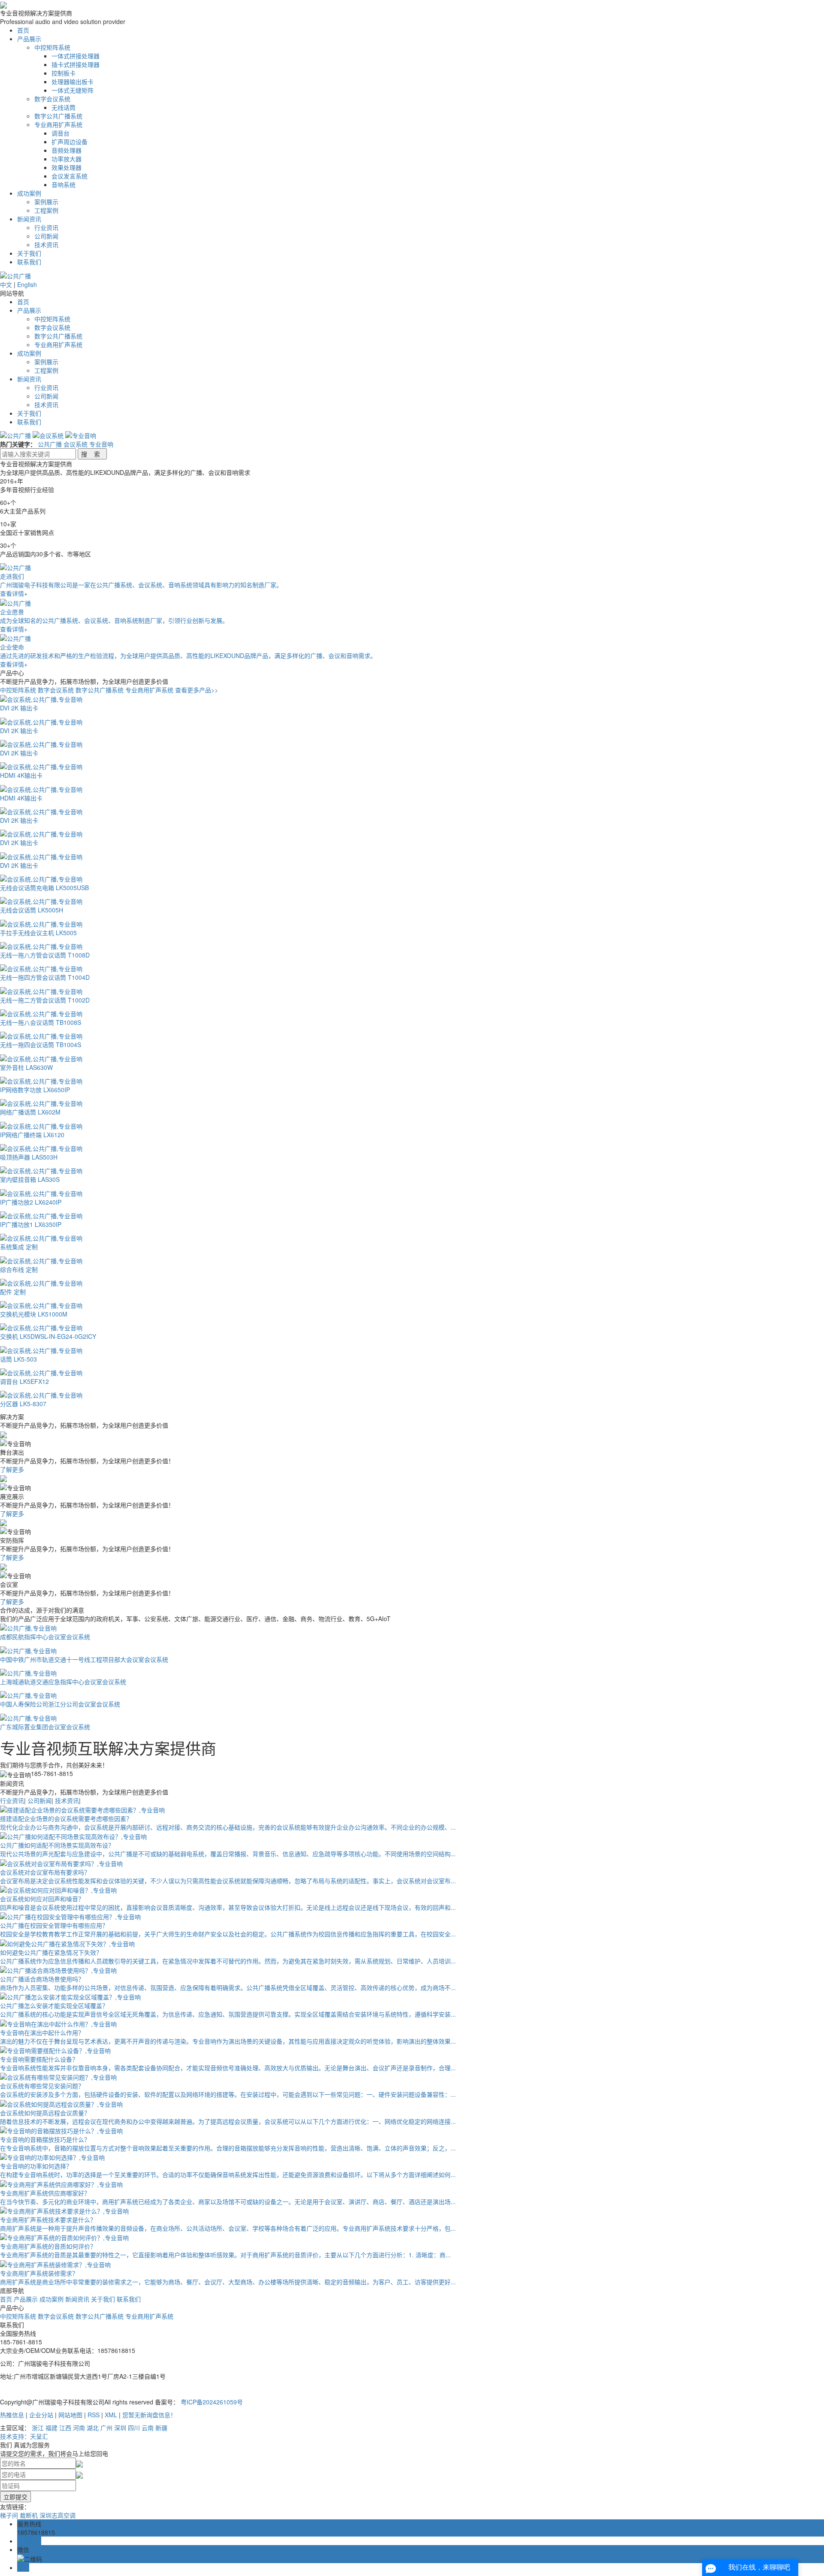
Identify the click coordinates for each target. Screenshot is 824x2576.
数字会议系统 (52, 99)
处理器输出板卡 (73, 82)
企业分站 (41, 2415)
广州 (106, 2428)
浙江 (38, 2428)
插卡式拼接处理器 (76, 64)
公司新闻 (46, 236)
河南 (79, 2428)
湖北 (93, 2428)
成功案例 (29, 193)
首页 (23, 30)
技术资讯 (46, 245)
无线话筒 (64, 107)
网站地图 (70, 2415)
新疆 (161, 2428)
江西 (65, 2428)
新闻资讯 (29, 219)
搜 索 (92, 454)
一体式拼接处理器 (76, 56)
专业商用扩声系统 (58, 124)
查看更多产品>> (197, 690)
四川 (134, 2428)
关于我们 (29, 253)
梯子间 (9, 2515)
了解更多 (12, 1469)
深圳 (120, 2428)
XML (111, 2415)
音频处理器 (67, 150)
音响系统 (64, 184)
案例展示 (46, 202)
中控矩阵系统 (52, 47)
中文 (6, 284)
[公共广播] (16, 435)
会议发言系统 (70, 176)
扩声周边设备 (70, 142)
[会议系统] (49, 435)
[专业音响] (81, 435)
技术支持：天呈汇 (24, 2436)
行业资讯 (46, 227)
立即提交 (15, 2497)
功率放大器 (67, 159)
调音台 (61, 133)
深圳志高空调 (58, 2515)
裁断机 (29, 2515)
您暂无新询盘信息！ (149, 2415)
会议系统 (76, 444)
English (27, 284)
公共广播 (50, 444)
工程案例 (46, 210)
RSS (94, 2415)
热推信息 (12, 2415)
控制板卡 (64, 73)
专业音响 (101, 444)
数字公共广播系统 (58, 116)
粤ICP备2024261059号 (212, 2402)
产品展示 (29, 39)
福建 (51, 2428)
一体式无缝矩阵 (73, 90)
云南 (148, 2428)
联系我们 (29, 262)
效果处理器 (67, 167)
